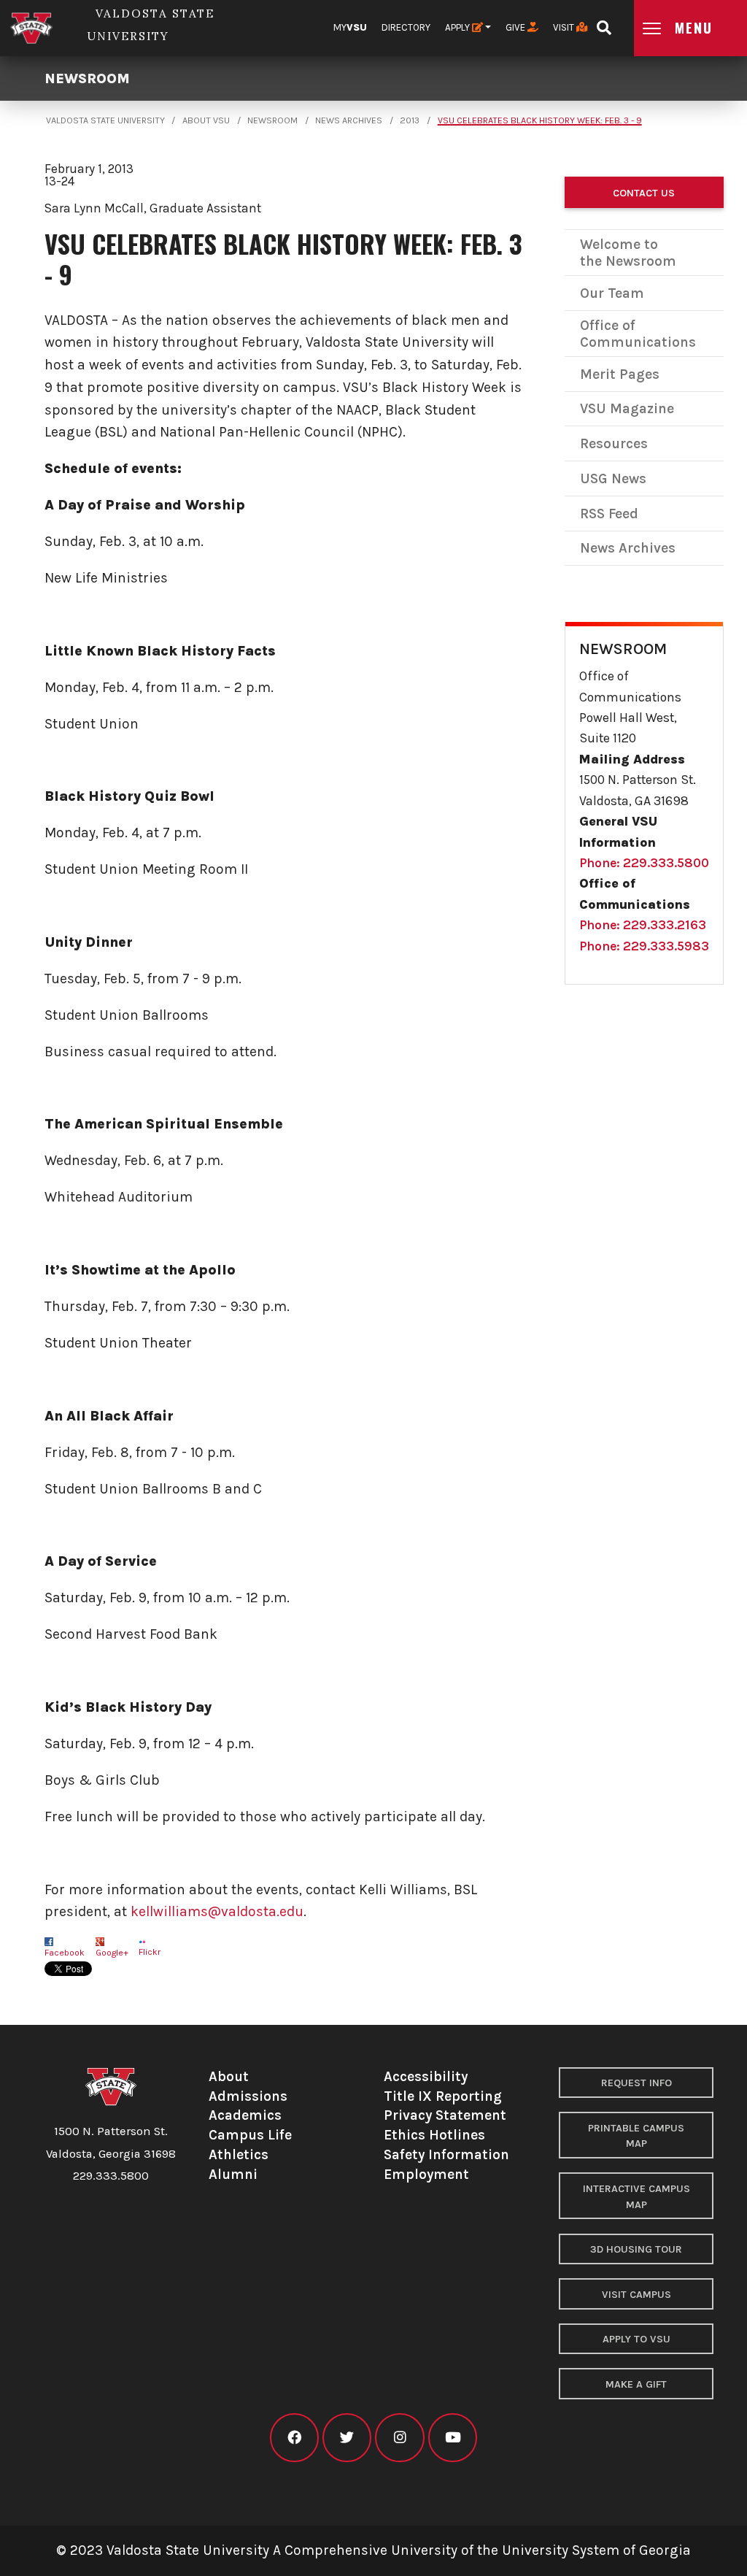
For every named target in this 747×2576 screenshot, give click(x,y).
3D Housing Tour (636, 2249)
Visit (565, 27)
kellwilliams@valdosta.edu (217, 1911)
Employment (426, 2174)
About (229, 2076)
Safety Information (446, 2154)
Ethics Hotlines (434, 2135)
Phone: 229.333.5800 (644, 863)
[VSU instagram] (399, 2438)
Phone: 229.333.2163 (643, 925)
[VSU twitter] (347, 2438)
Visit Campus (636, 2295)
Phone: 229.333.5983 (644, 946)
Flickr (150, 1952)
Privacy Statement (445, 2115)
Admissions (248, 2096)
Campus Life (250, 2135)
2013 (410, 120)
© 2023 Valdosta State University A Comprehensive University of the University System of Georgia (373, 2550)
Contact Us (644, 193)
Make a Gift (636, 2384)
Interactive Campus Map (636, 2197)
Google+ (112, 1953)
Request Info (636, 2083)
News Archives (349, 120)
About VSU (206, 120)
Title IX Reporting (443, 2096)
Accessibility (426, 2076)
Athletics (239, 2154)
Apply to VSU (636, 2339)
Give (516, 27)
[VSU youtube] (453, 2438)
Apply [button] (458, 27)
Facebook (65, 1953)
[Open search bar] (604, 23)
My (350, 27)
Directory (406, 27)
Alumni (233, 2174)
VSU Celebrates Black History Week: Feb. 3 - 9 (540, 120)
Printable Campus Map (636, 2136)
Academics (245, 2115)
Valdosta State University (105, 120)
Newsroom (87, 78)
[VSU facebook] (294, 2438)
